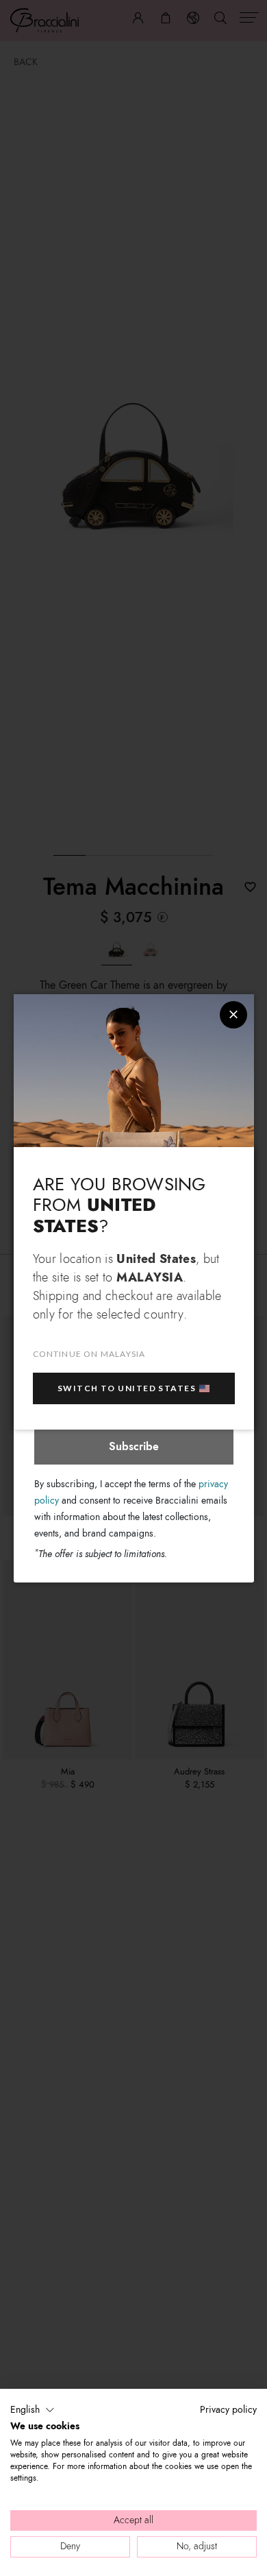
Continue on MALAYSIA (89, 1354)
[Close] (233, 1015)
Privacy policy (228, 2410)
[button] (33, 2410)
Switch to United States (127, 1388)
